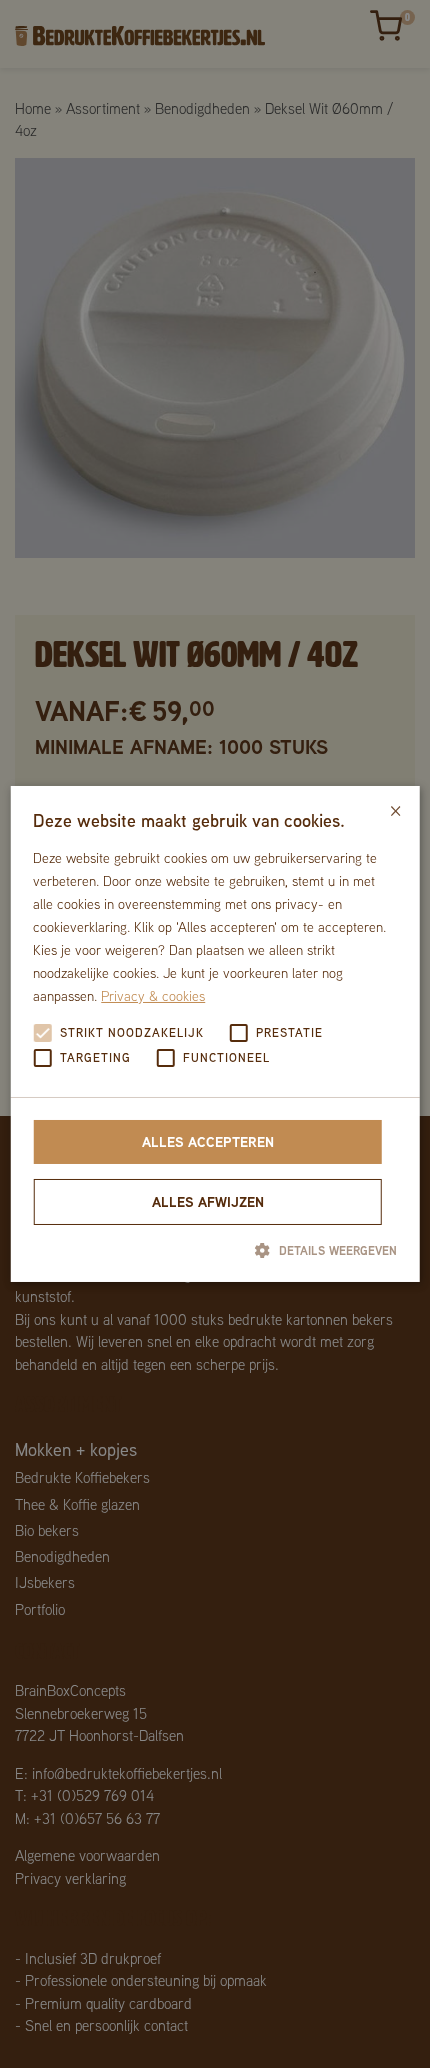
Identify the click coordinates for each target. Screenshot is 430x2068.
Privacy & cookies (153, 996)
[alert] (215, 1034)
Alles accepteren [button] (208, 1141)
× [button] (395, 808)
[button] (215, 1250)
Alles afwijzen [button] (208, 1201)
